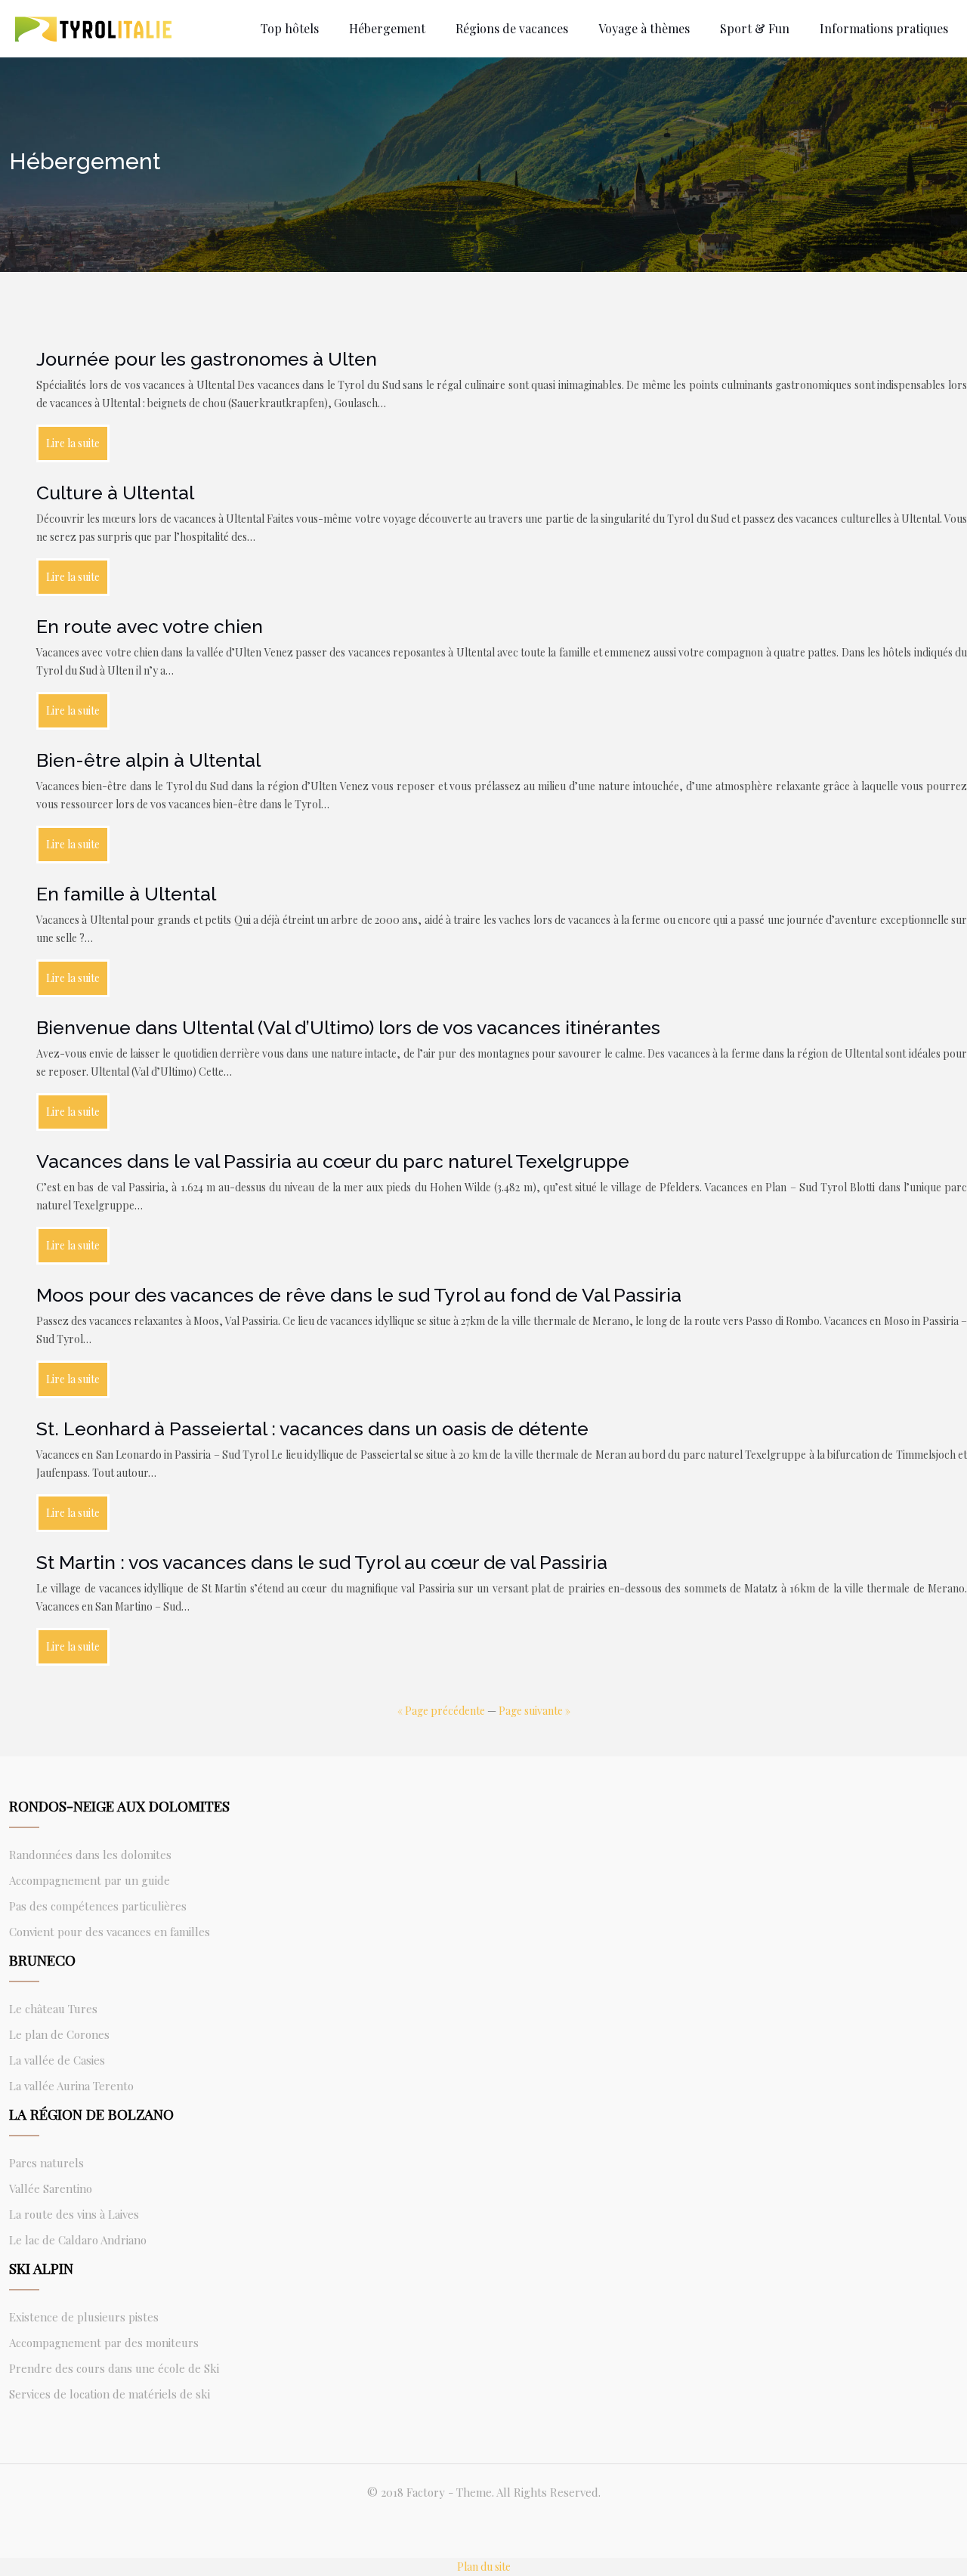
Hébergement (387, 28)
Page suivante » (534, 1711)
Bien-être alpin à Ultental (148, 760)
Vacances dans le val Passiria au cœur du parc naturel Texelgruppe (333, 1161)
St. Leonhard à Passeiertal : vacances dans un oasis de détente (312, 1429)
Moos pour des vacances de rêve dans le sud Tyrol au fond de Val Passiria (359, 1295)
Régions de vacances (512, 28)
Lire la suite (73, 443)
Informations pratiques (884, 28)
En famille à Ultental (126, 894)
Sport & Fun (755, 28)
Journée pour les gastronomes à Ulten (207, 359)
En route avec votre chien (150, 626)
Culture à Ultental (115, 493)
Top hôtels (290, 28)
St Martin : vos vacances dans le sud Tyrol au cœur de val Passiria (322, 1562)
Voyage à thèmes (644, 28)
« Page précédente (441, 1711)
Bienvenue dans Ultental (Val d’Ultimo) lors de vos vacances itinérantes (348, 1027)
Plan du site (484, 2567)
